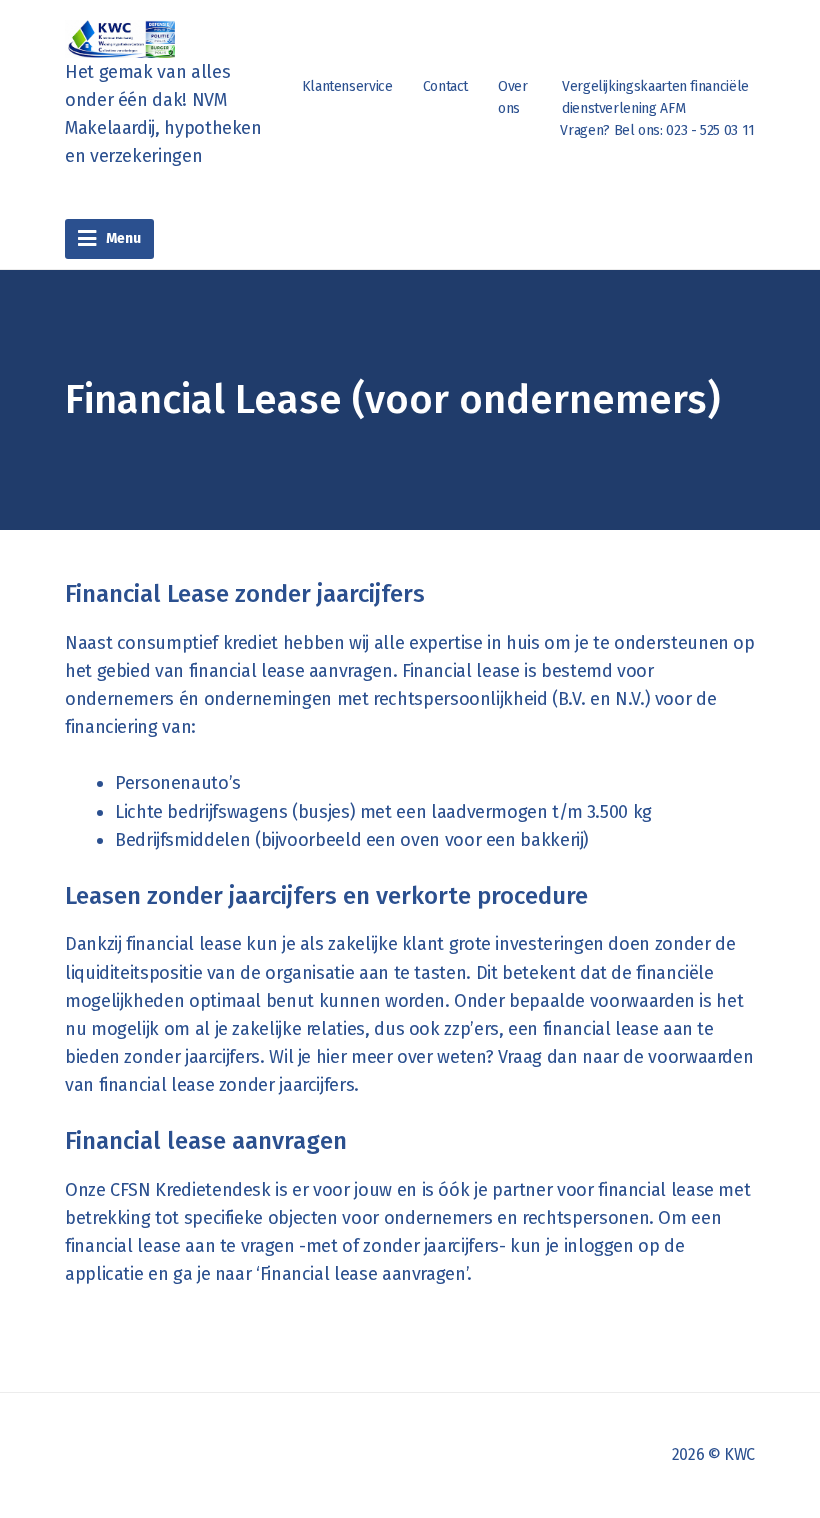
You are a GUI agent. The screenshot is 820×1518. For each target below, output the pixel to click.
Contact (445, 86)
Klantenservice (347, 86)
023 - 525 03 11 (710, 130)
